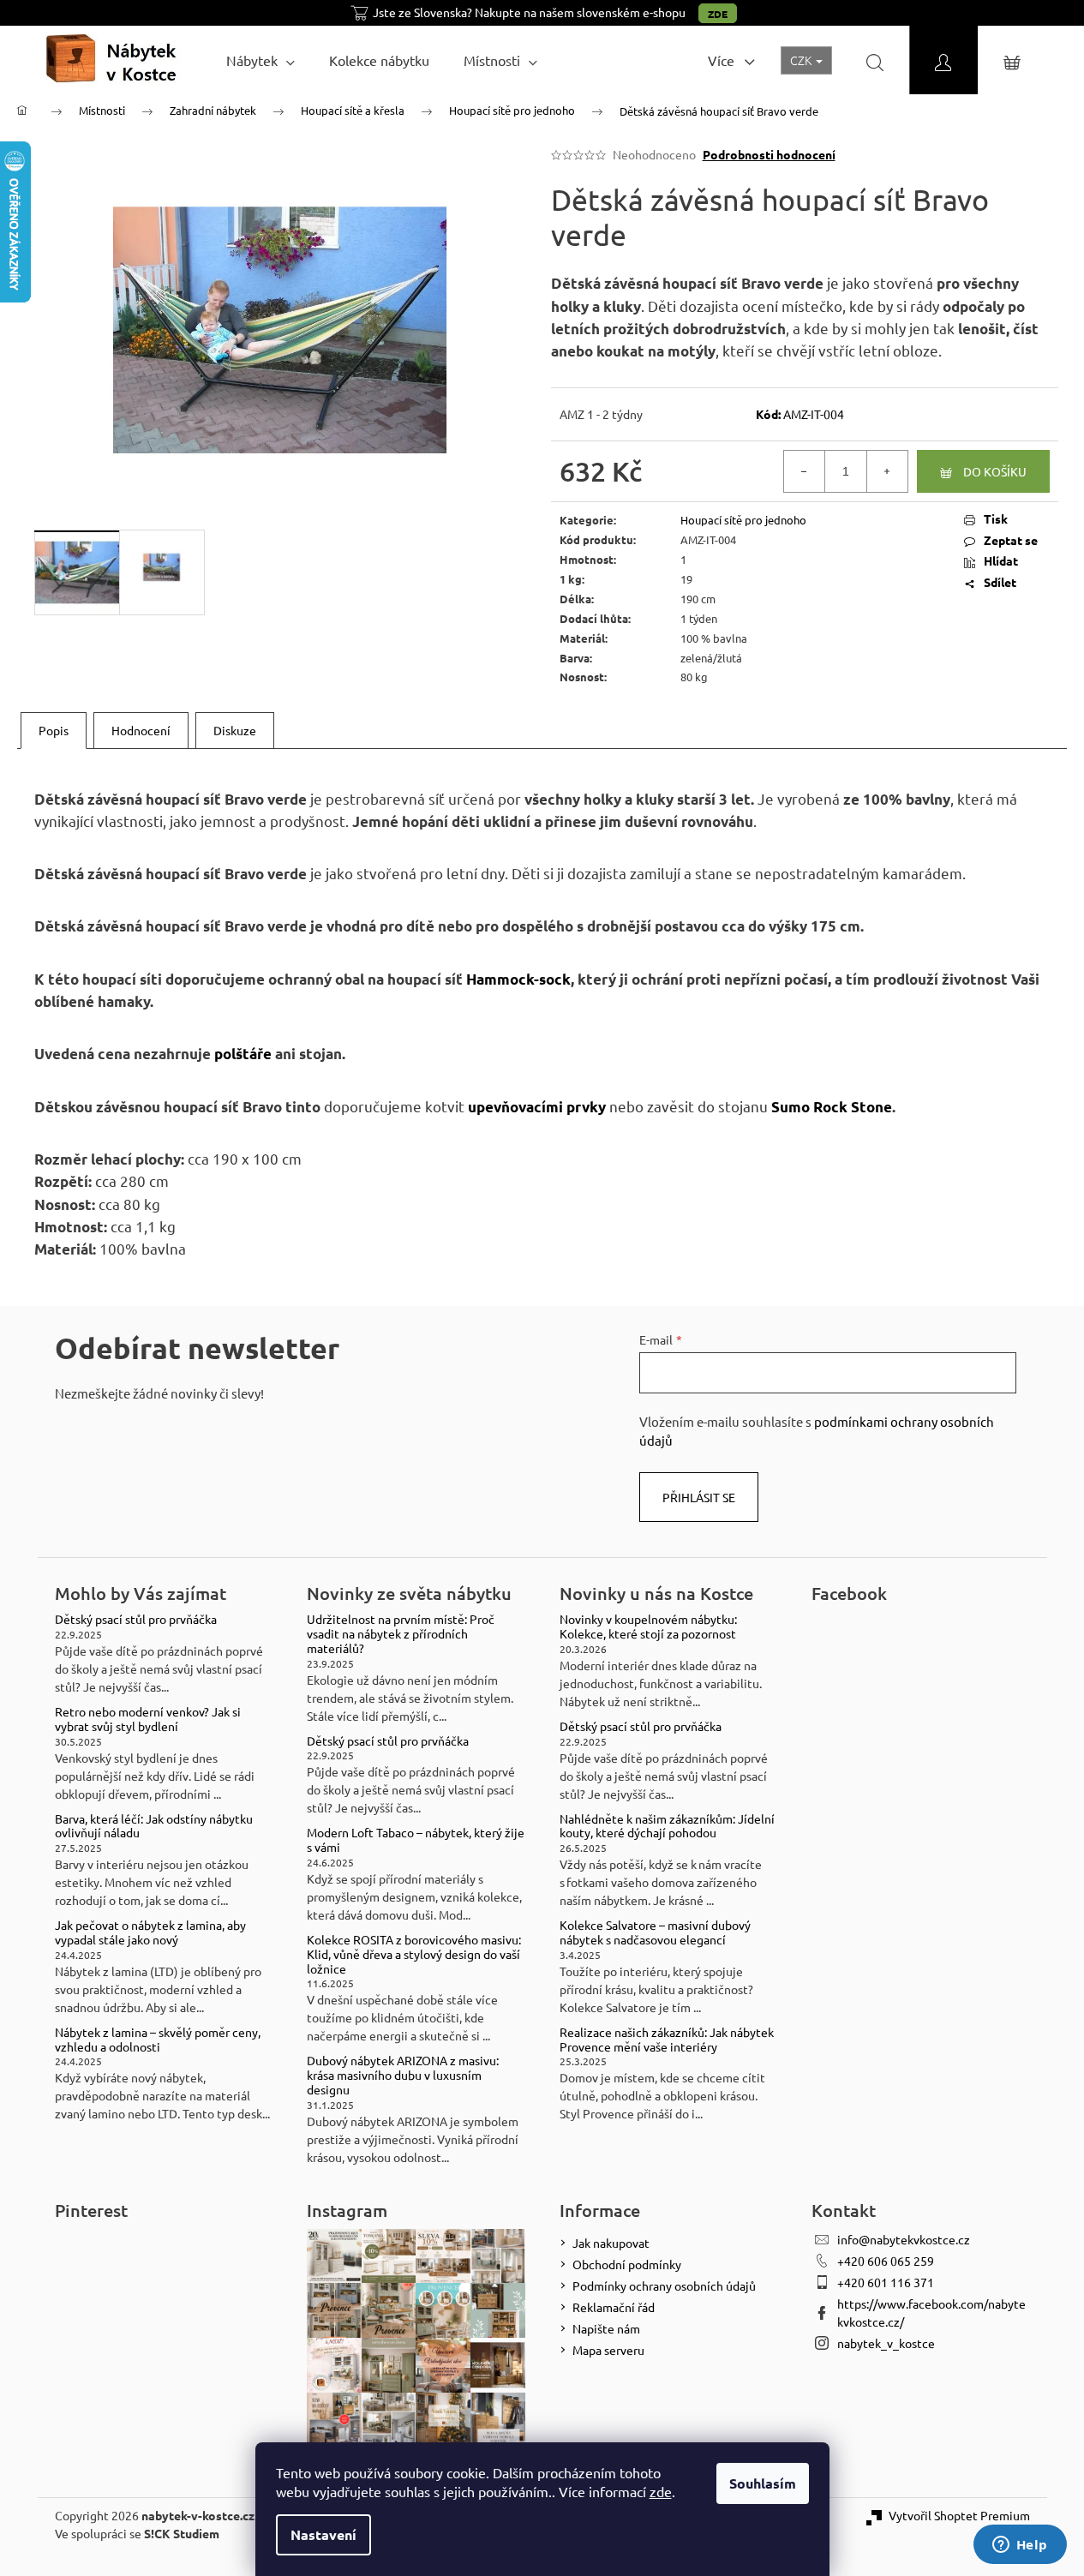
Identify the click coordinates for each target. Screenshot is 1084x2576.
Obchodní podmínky (627, 2264)
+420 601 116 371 (886, 2282)
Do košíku (995, 471)
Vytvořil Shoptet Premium (959, 2515)
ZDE (718, 14)
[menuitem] (261, 60)
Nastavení (323, 2534)
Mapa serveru (608, 2350)
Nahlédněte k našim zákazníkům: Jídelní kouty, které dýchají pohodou (667, 1826)
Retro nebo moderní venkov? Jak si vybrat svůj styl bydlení (148, 1719)
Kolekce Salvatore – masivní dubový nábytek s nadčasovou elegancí (655, 1932)
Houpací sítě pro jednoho (743, 520)
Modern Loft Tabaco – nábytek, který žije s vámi (416, 1840)
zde (661, 2491)
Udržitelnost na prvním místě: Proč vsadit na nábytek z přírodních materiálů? (401, 1633)
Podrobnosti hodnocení (769, 154)
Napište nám (606, 2328)
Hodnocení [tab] (141, 730)
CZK (802, 60)
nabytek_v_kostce (886, 2343)
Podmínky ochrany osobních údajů (664, 2285)
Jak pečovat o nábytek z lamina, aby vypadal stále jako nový (150, 1932)
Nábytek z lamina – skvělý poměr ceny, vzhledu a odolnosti (158, 2040)
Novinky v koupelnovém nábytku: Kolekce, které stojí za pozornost (648, 1626)
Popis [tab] (54, 730)
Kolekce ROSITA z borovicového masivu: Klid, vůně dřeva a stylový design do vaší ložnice (414, 1954)
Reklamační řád (614, 2307)
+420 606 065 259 (886, 2261)
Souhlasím (763, 2483)
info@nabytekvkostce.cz (904, 2239)
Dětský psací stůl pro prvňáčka (136, 1619)
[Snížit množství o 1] (805, 471)
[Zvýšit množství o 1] (887, 471)
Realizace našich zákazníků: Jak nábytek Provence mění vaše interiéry (667, 2040)
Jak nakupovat (611, 2243)
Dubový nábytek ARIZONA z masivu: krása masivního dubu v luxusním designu (403, 2075)
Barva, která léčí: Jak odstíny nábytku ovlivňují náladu (154, 1826)
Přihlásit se (699, 1497)
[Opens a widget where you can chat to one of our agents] (1020, 2546)
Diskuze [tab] (235, 730)
